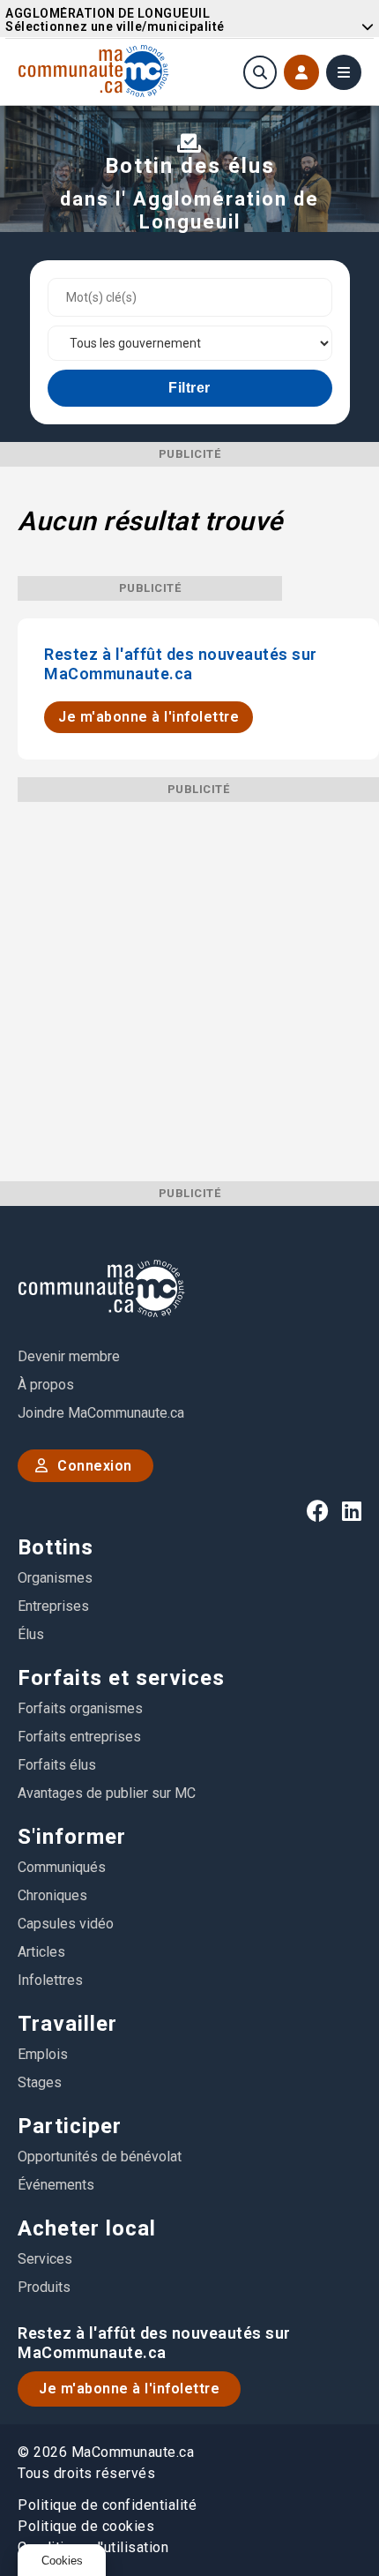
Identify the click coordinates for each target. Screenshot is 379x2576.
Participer (70, 2126)
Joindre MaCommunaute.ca (101, 1413)
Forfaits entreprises (79, 1737)
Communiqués (62, 1867)
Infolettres (50, 1980)
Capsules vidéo (66, 1924)
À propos (46, 1385)
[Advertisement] (189, 992)
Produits (44, 2287)
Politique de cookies (86, 2526)
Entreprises (53, 1606)
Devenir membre (69, 1356)
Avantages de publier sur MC (107, 1793)
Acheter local (87, 2228)
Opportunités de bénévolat (100, 2157)
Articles (41, 1952)
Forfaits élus (57, 1765)
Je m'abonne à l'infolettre (149, 717)
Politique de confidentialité (107, 2505)
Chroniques (52, 1895)
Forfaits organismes (80, 1708)
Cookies (62, 2561)
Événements (56, 2185)
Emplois (43, 2054)
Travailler (67, 2024)
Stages (40, 2082)
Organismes (55, 1578)
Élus (31, 1634)
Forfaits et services (121, 1678)
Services (45, 2259)
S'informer (72, 1837)
